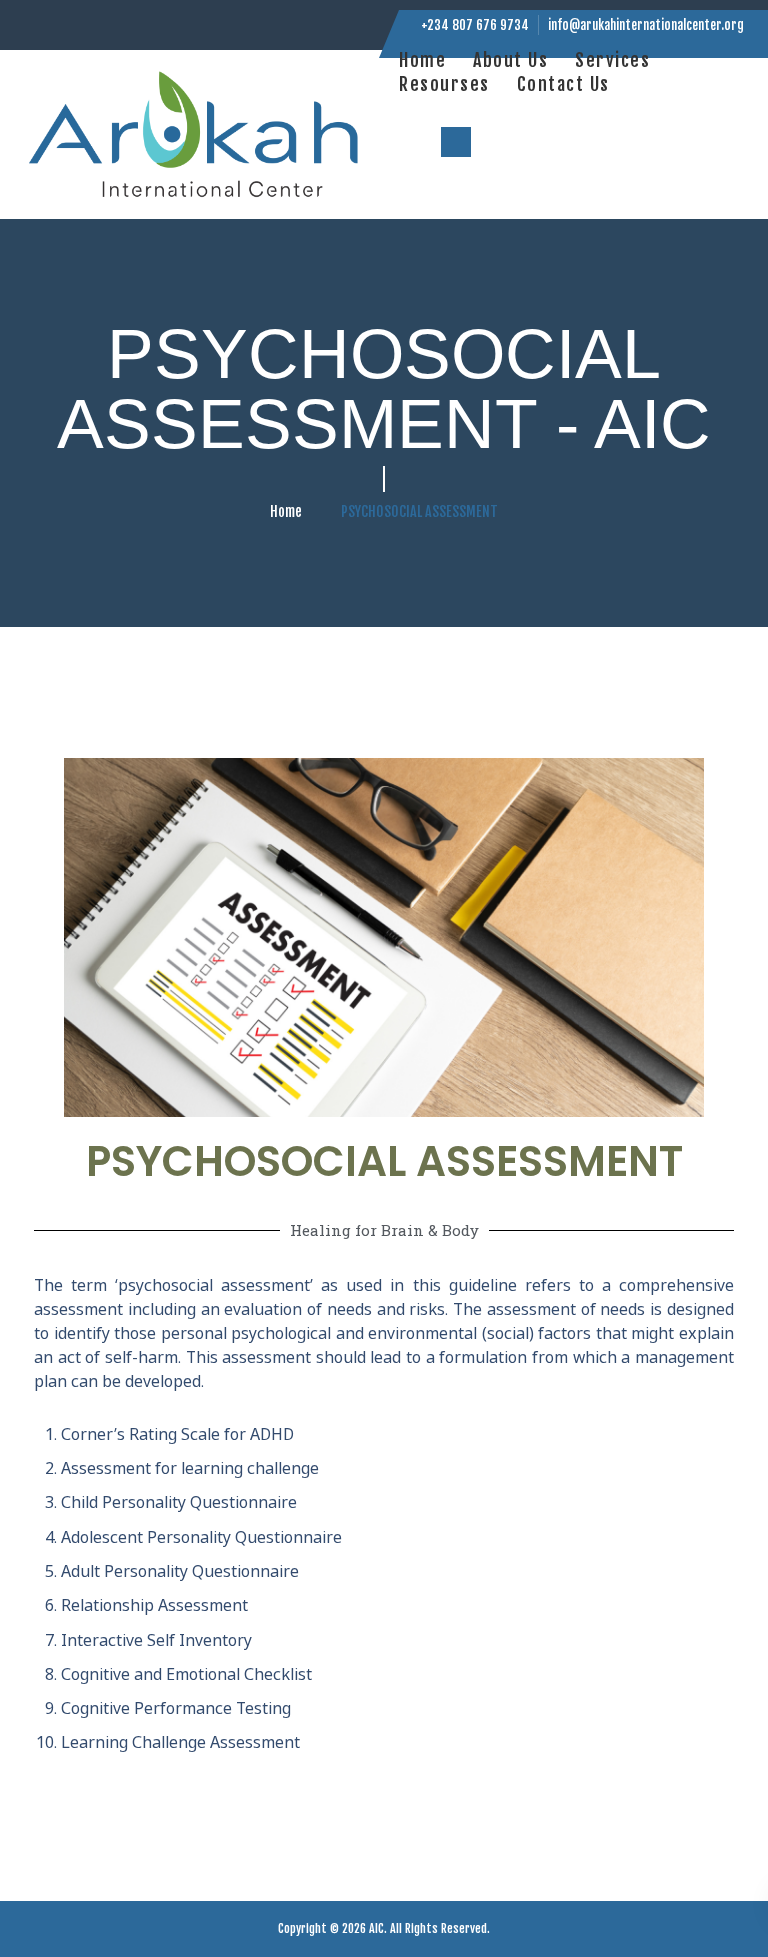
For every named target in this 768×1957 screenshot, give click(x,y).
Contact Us (563, 84)
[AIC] (196, 134)
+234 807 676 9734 (475, 25)
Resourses (444, 84)
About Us (510, 60)
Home (422, 60)
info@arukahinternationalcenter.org (646, 25)
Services (612, 60)
